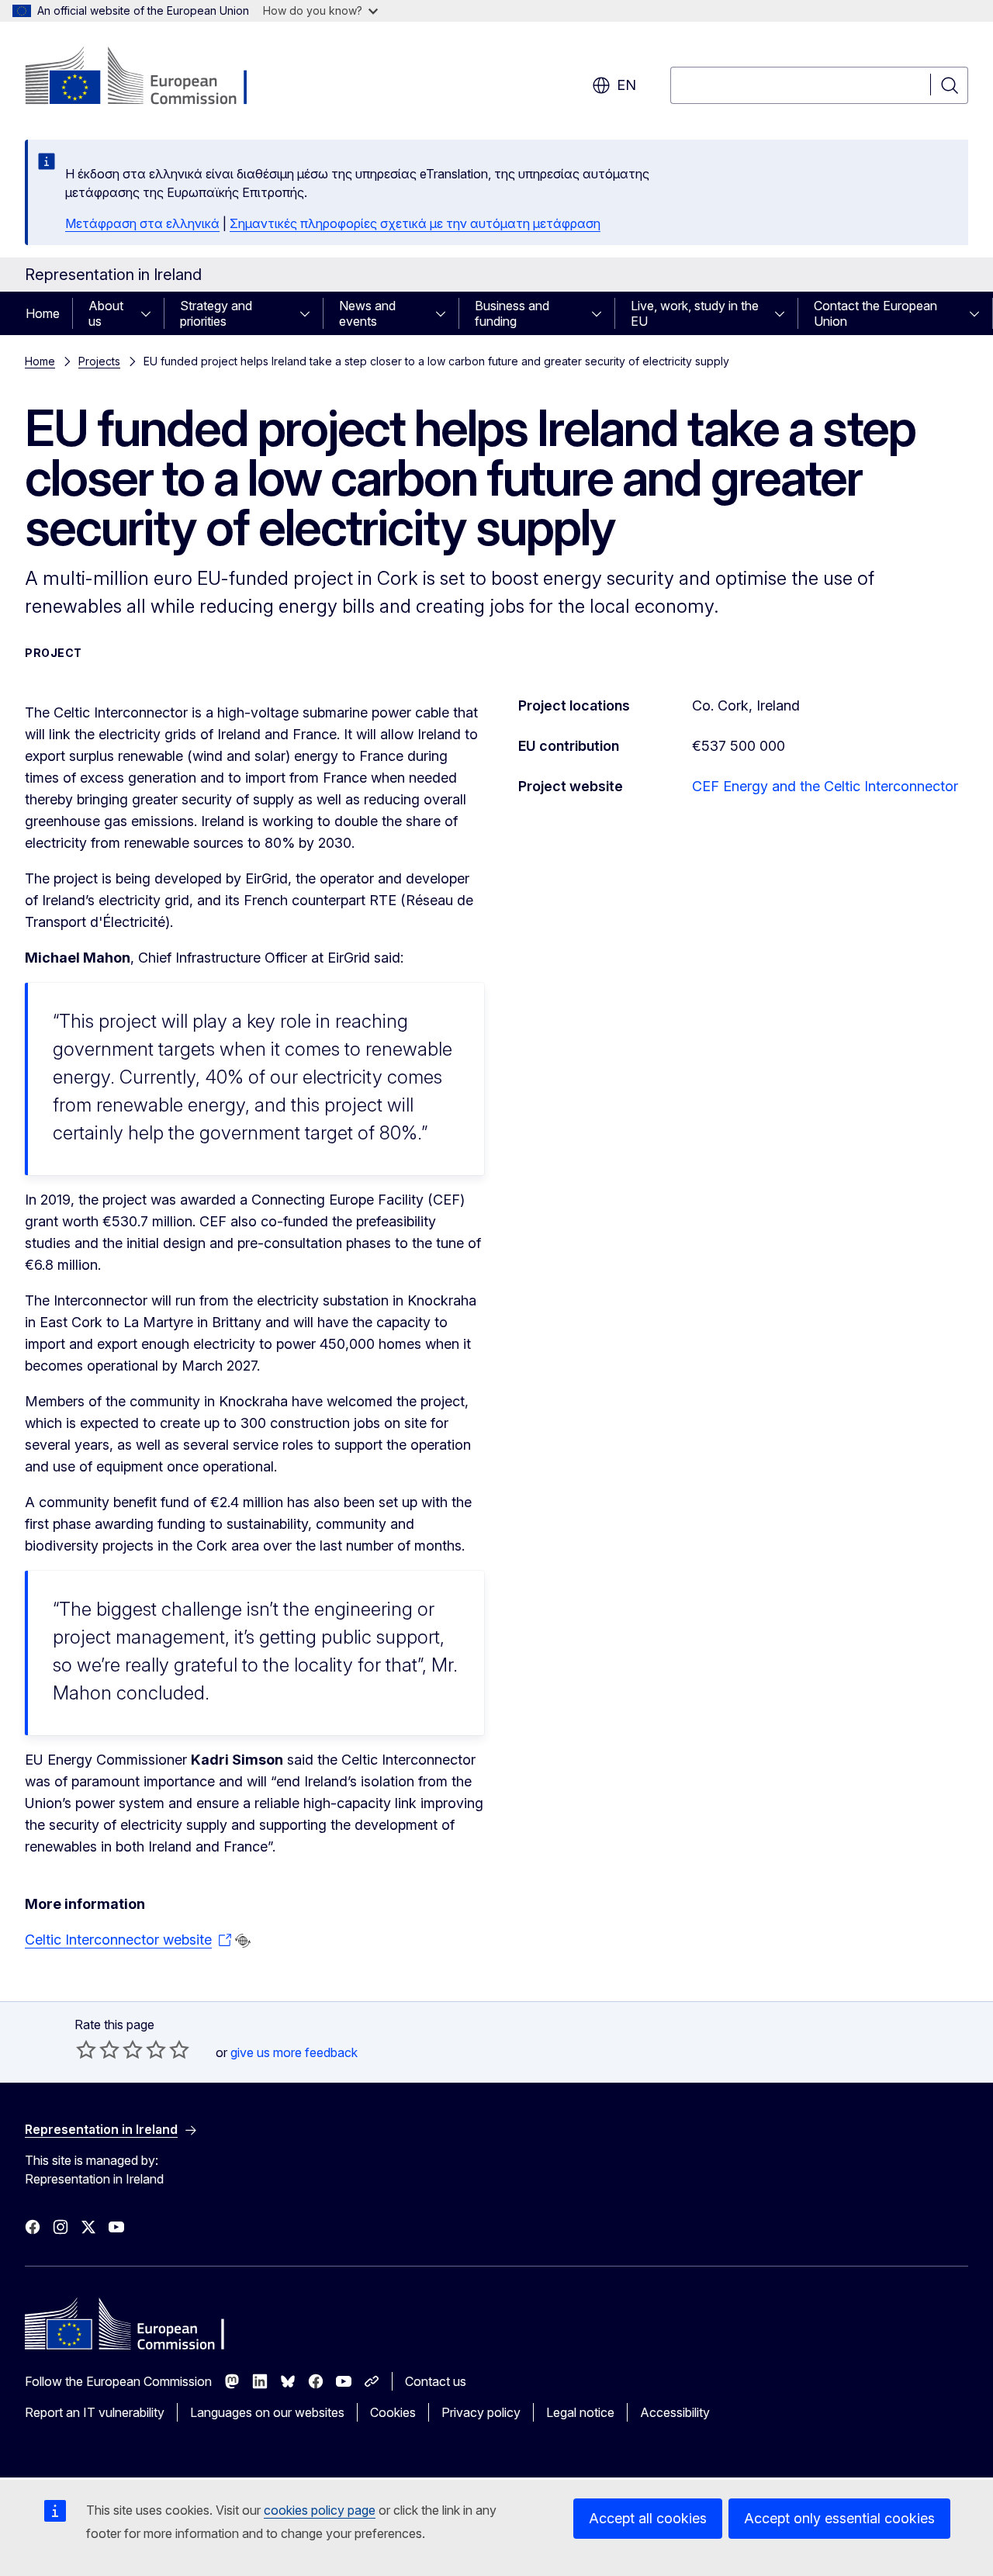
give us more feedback (294, 2052)
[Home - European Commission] (150, 78)
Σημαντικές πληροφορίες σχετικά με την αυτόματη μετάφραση (415, 223)
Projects (99, 361)
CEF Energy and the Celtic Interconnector (825, 786)
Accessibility (675, 2412)
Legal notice (580, 2412)
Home (43, 313)
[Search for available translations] (243, 1941)
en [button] (626, 85)
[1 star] (86, 2049)
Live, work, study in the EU (695, 313)
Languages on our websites (267, 2412)
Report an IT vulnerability (95, 2412)
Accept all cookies (648, 2518)
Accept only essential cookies (839, 2518)
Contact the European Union (875, 313)
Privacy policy (481, 2412)
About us (106, 313)
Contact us (436, 2381)
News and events (367, 313)
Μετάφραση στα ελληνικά (142, 223)
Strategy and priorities (216, 313)
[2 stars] (98, 2049)
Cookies (393, 2412)
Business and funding (512, 313)
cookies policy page (320, 2510)
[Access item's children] (151, 313)
